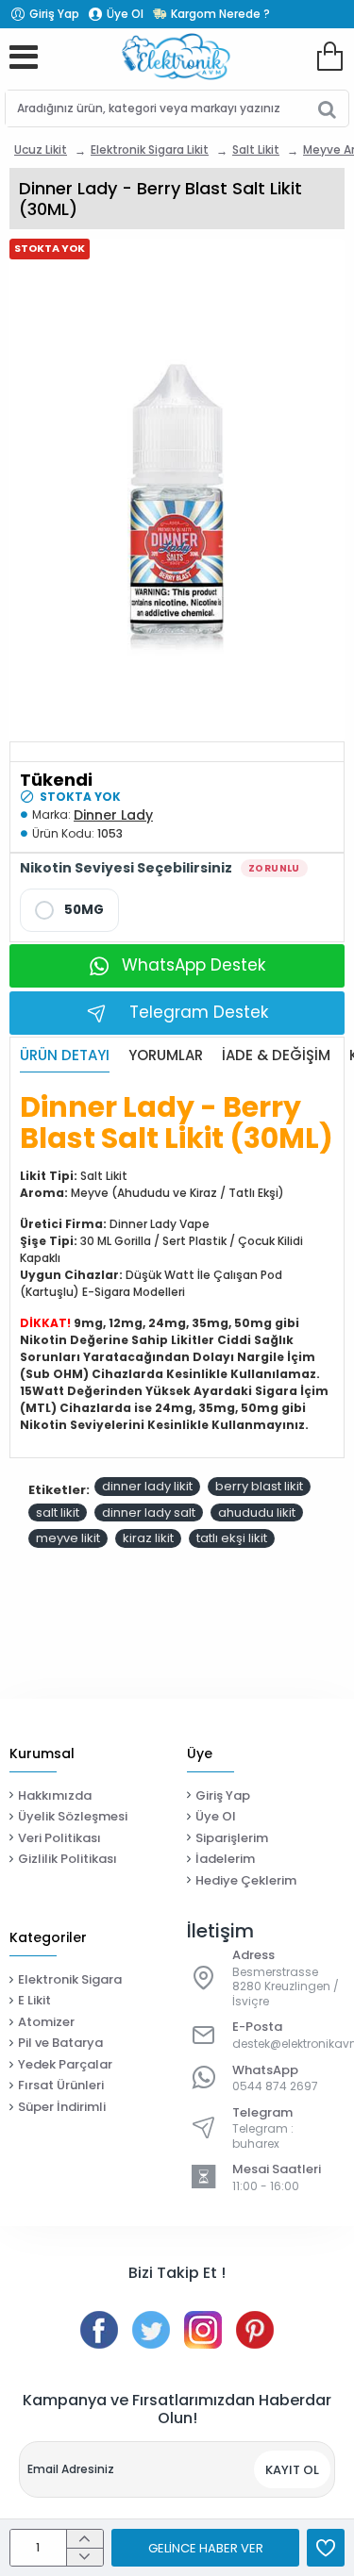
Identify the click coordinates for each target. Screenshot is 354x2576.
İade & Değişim (276, 1056)
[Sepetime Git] (329, 57)
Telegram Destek (199, 1012)
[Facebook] (99, 2330)
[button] (205, 2548)
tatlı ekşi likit (232, 1538)
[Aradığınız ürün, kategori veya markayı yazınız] (327, 108)
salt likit (58, 1512)
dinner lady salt (149, 1512)
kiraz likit (148, 1538)
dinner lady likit (147, 1486)
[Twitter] (151, 2330)
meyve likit (68, 1538)
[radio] (69, 910)
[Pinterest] (255, 2330)
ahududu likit (257, 1512)
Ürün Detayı (65, 1056)
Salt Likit (256, 150)
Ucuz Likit (41, 150)
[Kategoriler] (24, 57)
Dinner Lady (113, 815)
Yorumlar (166, 1056)
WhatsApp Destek (194, 965)
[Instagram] (203, 2330)
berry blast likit (259, 1486)
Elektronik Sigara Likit (150, 150)
